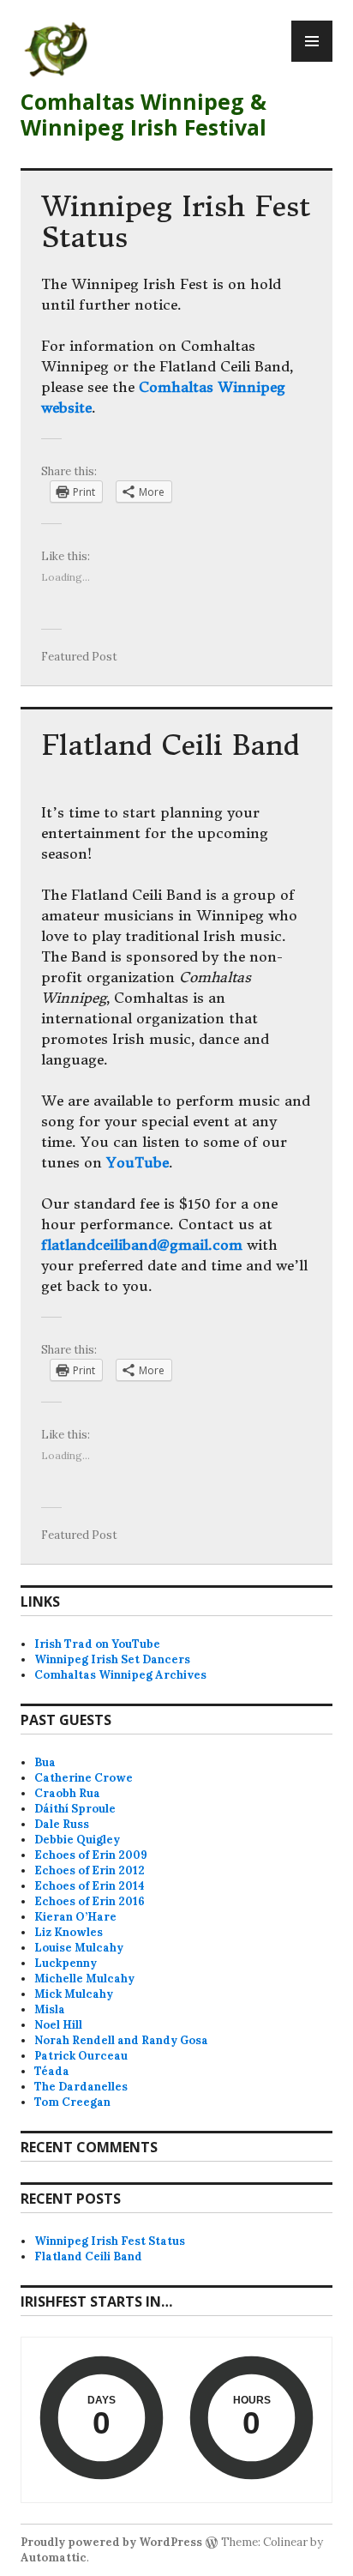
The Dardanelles (81, 2087)
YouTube (138, 1162)
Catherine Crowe (84, 1778)
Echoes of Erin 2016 (90, 1901)
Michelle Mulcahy (84, 1979)
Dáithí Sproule (75, 1809)
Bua (45, 1762)
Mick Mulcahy (74, 1994)
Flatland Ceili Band (170, 745)
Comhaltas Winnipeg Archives (120, 1675)
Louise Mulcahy (79, 1948)
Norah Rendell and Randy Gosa (121, 2040)
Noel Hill (58, 2025)
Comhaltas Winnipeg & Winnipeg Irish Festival (144, 114)
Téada (52, 2071)
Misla (50, 2009)
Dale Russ (62, 1824)
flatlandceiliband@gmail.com (142, 1245)
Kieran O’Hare (75, 1917)
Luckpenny (66, 1963)
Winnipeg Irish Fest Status (176, 222)
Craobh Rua (67, 1793)
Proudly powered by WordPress (111, 2542)
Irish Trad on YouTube (97, 1644)
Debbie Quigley (77, 1840)
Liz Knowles (69, 1932)
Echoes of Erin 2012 (90, 1870)
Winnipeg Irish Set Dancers (112, 1659)
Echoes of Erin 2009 (91, 1855)
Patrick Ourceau (81, 2056)
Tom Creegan (72, 2102)
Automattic (54, 2558)
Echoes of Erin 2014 (90, 1886)
